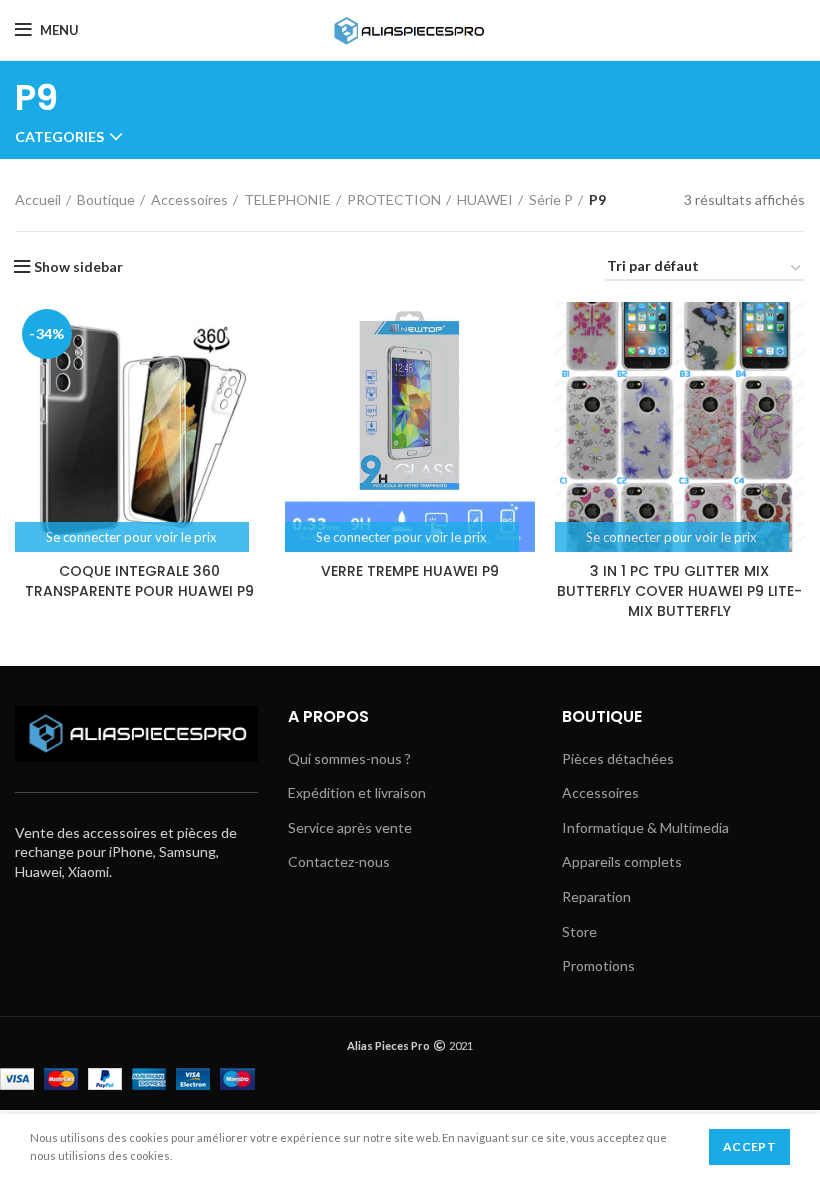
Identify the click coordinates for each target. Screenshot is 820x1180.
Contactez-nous (339, 861)
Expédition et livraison (357, 792)
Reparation (596, 896)
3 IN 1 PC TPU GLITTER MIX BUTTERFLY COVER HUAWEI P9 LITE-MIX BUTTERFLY (679, 590)
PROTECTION (394, 199)
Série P (551, 199)
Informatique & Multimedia (645, 827)
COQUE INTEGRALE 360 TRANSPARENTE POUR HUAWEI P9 (139, 581)
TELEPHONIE (287, 199)
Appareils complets (622, 861)
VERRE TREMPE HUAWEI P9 (410, 571)
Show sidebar (78, 267)
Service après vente (350, 827)
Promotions (598, 965)
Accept (749, 1146)
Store (579, 931)
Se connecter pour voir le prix (131, 537)
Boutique (106, 199)
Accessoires (189, 199)
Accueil (38, 199)
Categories (59, 137)
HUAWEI (485, 199)
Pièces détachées (618, 758)
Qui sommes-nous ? (349, 758)
